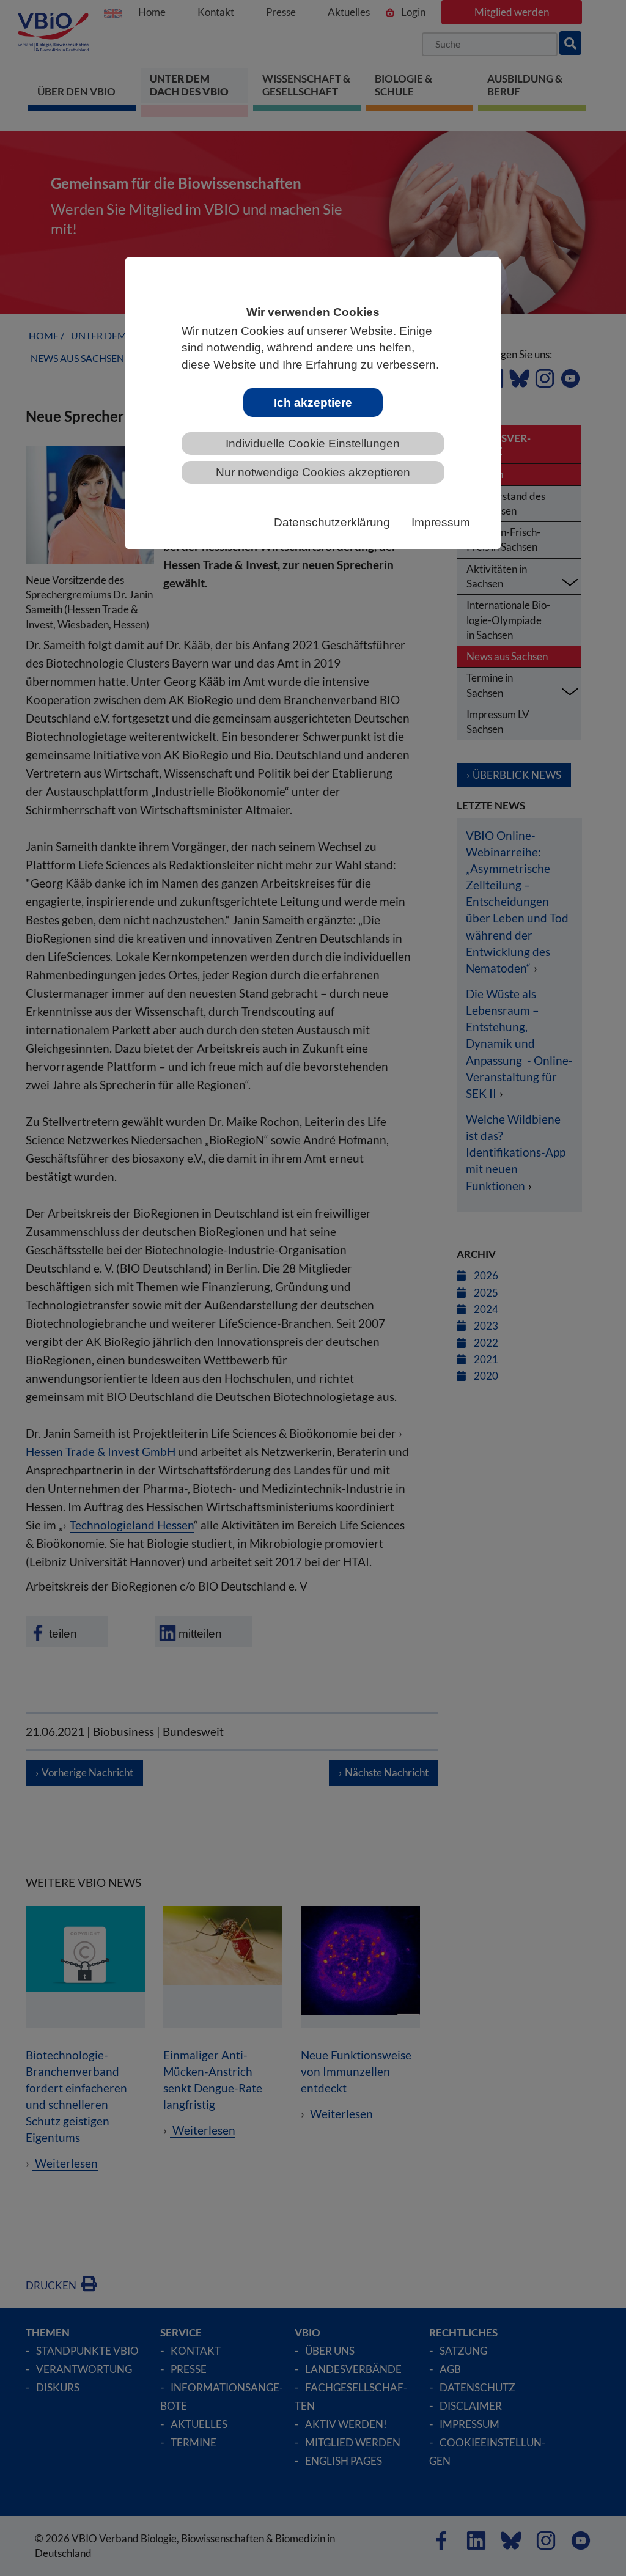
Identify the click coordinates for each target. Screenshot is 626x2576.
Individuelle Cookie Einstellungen (313, 443)
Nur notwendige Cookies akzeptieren (313, 472)
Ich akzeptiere (313, 403)
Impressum (441, 522)
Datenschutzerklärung (332, 522)
